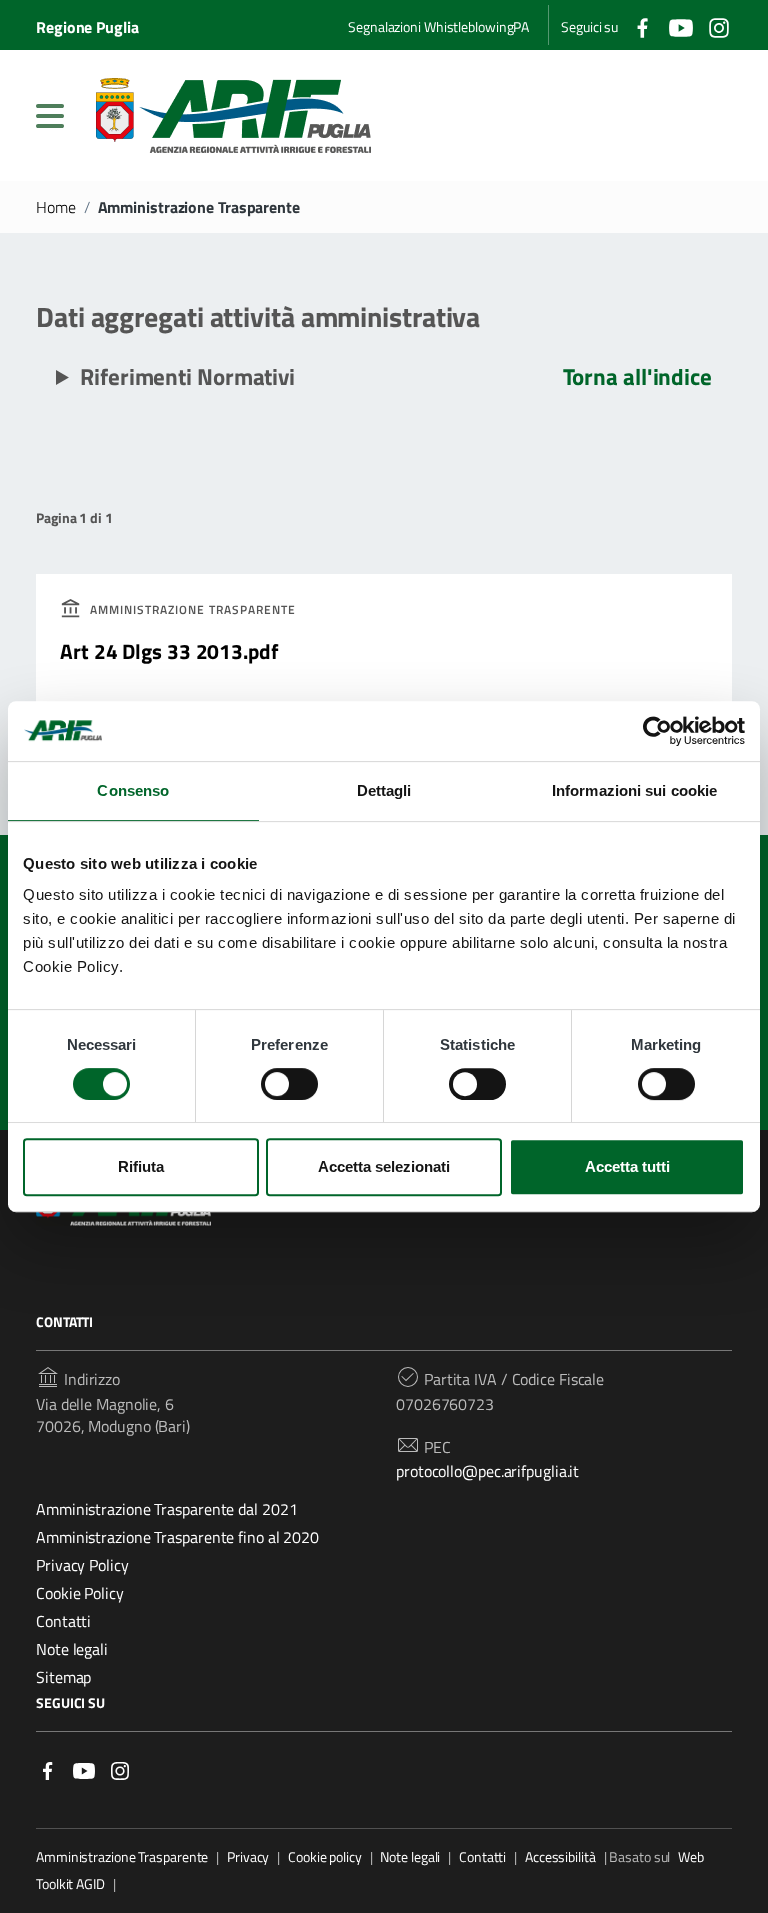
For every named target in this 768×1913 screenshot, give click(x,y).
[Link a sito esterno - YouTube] (84, 1769)
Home (56, 207)
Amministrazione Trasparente (122, 1857)
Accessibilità (560, 1857)
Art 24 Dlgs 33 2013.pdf (169, 651)
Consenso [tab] (133, 790)
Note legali (72, 1649)
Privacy (248, 1857)
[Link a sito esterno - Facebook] (48, 1769)
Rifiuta (141, 1166)
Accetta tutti (627, 1166)
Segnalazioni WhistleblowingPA (438, 26)
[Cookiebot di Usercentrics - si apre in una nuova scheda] (657, 731)
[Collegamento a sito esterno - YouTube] (681, 25)
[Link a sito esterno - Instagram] (120, 1769)
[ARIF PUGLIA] (233, 115)
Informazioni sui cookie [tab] (634, 790)
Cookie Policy (80, 1593)
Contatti (63, 1621)
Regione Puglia (87, 27)
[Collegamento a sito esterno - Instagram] (719, 25)
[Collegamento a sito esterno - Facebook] (643, 25)
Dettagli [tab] (384, 790)
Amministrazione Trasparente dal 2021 (166, 1509)
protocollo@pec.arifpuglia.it (487, 1471)
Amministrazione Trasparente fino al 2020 (177, 1537)
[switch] (289, 1084)
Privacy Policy (82, 1565)
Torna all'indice (637, 376)
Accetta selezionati (384, 1166)
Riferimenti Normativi (187, 376)
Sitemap (63, 1677)
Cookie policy (325, 1857)
